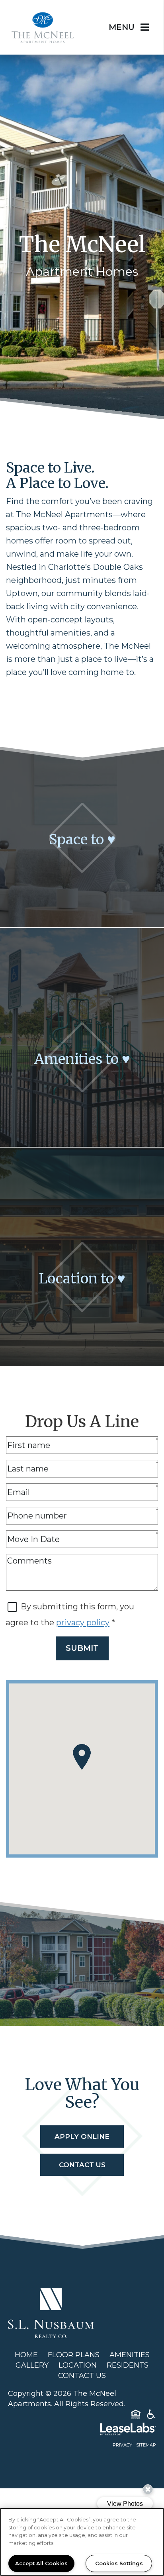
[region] (82, 2542)
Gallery (32, 2365)
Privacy (122, 2445)
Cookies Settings (119, 2563)
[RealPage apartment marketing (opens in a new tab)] (82, 2431)
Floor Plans (74, 2355)
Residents (128, 2365)
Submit (82, 1648)
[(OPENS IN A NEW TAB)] (51, 2313)
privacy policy (83, 1623)
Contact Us (82, 2165)
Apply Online (82, 2137)
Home (26, 2355)
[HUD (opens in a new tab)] (136, 2416)
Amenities (130, 2355)
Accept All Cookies (41, 2563)
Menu (122, 27)
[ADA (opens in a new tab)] (151, 2416)
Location (78, 2365)
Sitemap (146, 2445)
